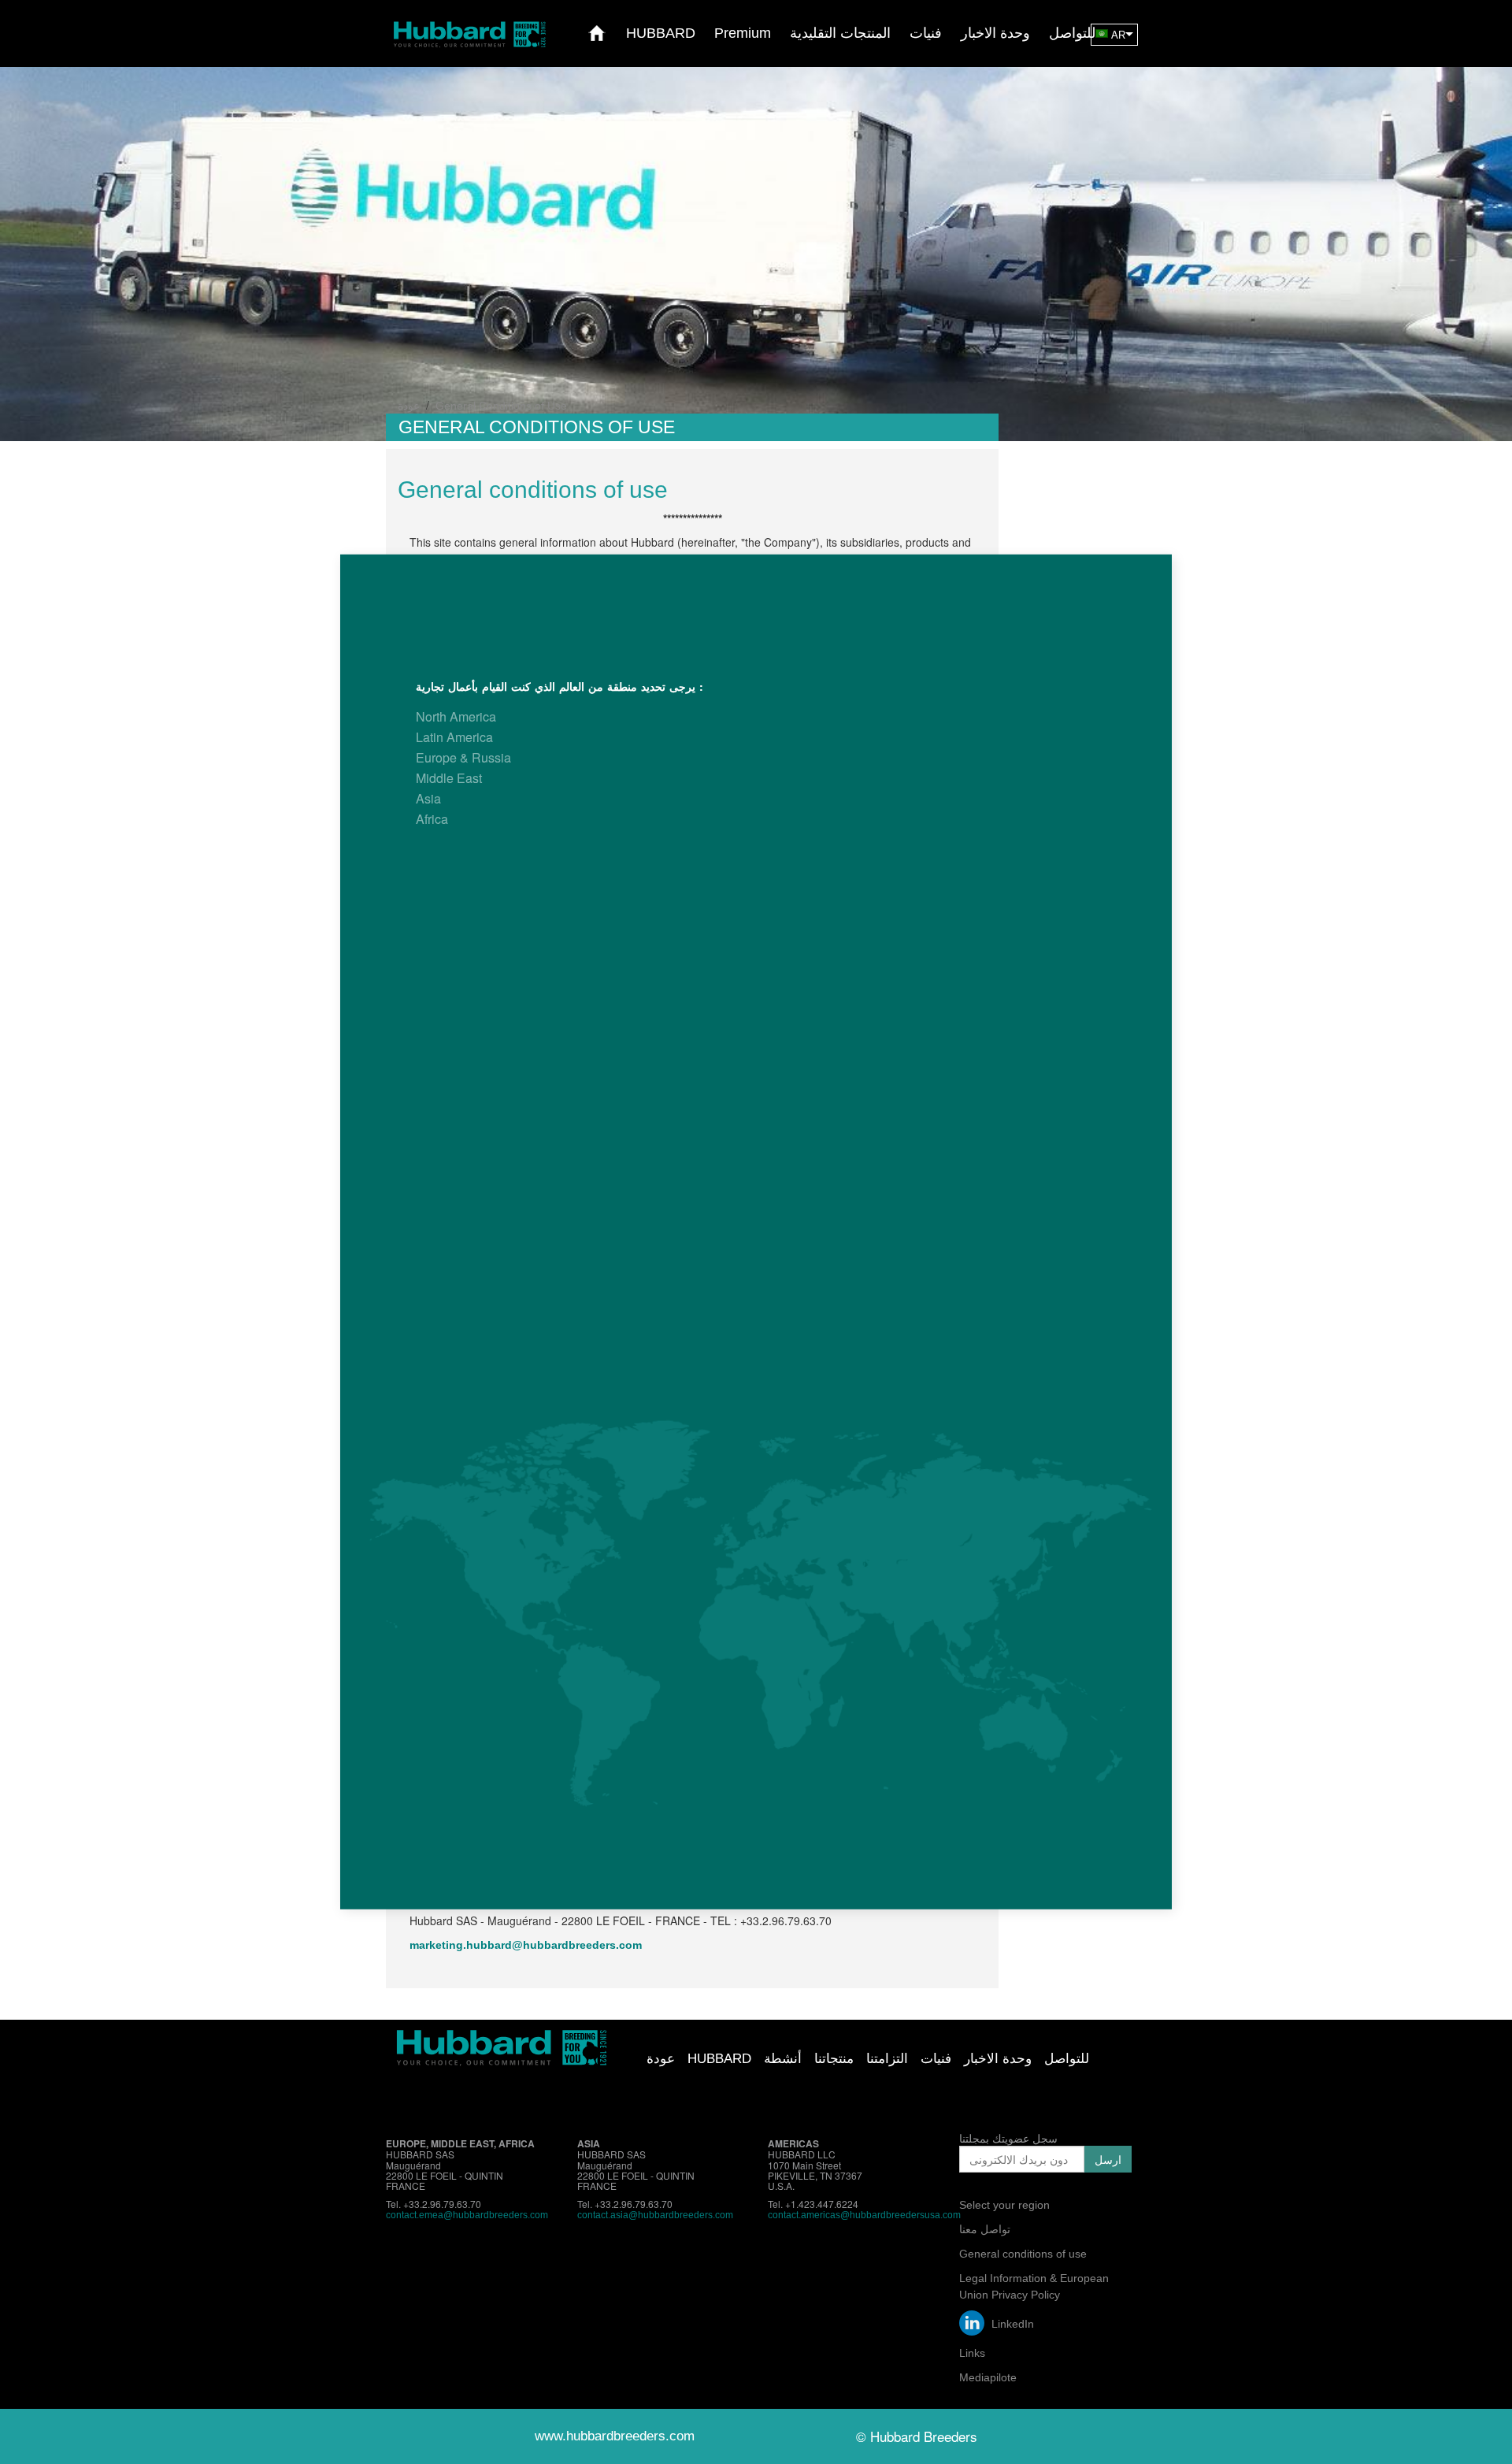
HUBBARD (719, 2059)
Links (972, 2353)
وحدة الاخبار (998, 2059)
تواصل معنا (985, 2229)
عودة (661, 2059)
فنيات (936, 2059)
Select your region (1004, 2205)
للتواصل (1067, 2059)
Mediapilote (988, 2377)
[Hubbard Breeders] (469, 33)
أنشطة (783, 2059)
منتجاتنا (834, 2059)
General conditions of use (1023, 2254)
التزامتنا (887, 2059)
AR (1118, 35)
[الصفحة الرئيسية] (597, 33)
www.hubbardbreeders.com (615, 2436)
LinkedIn (1011, 2324)
